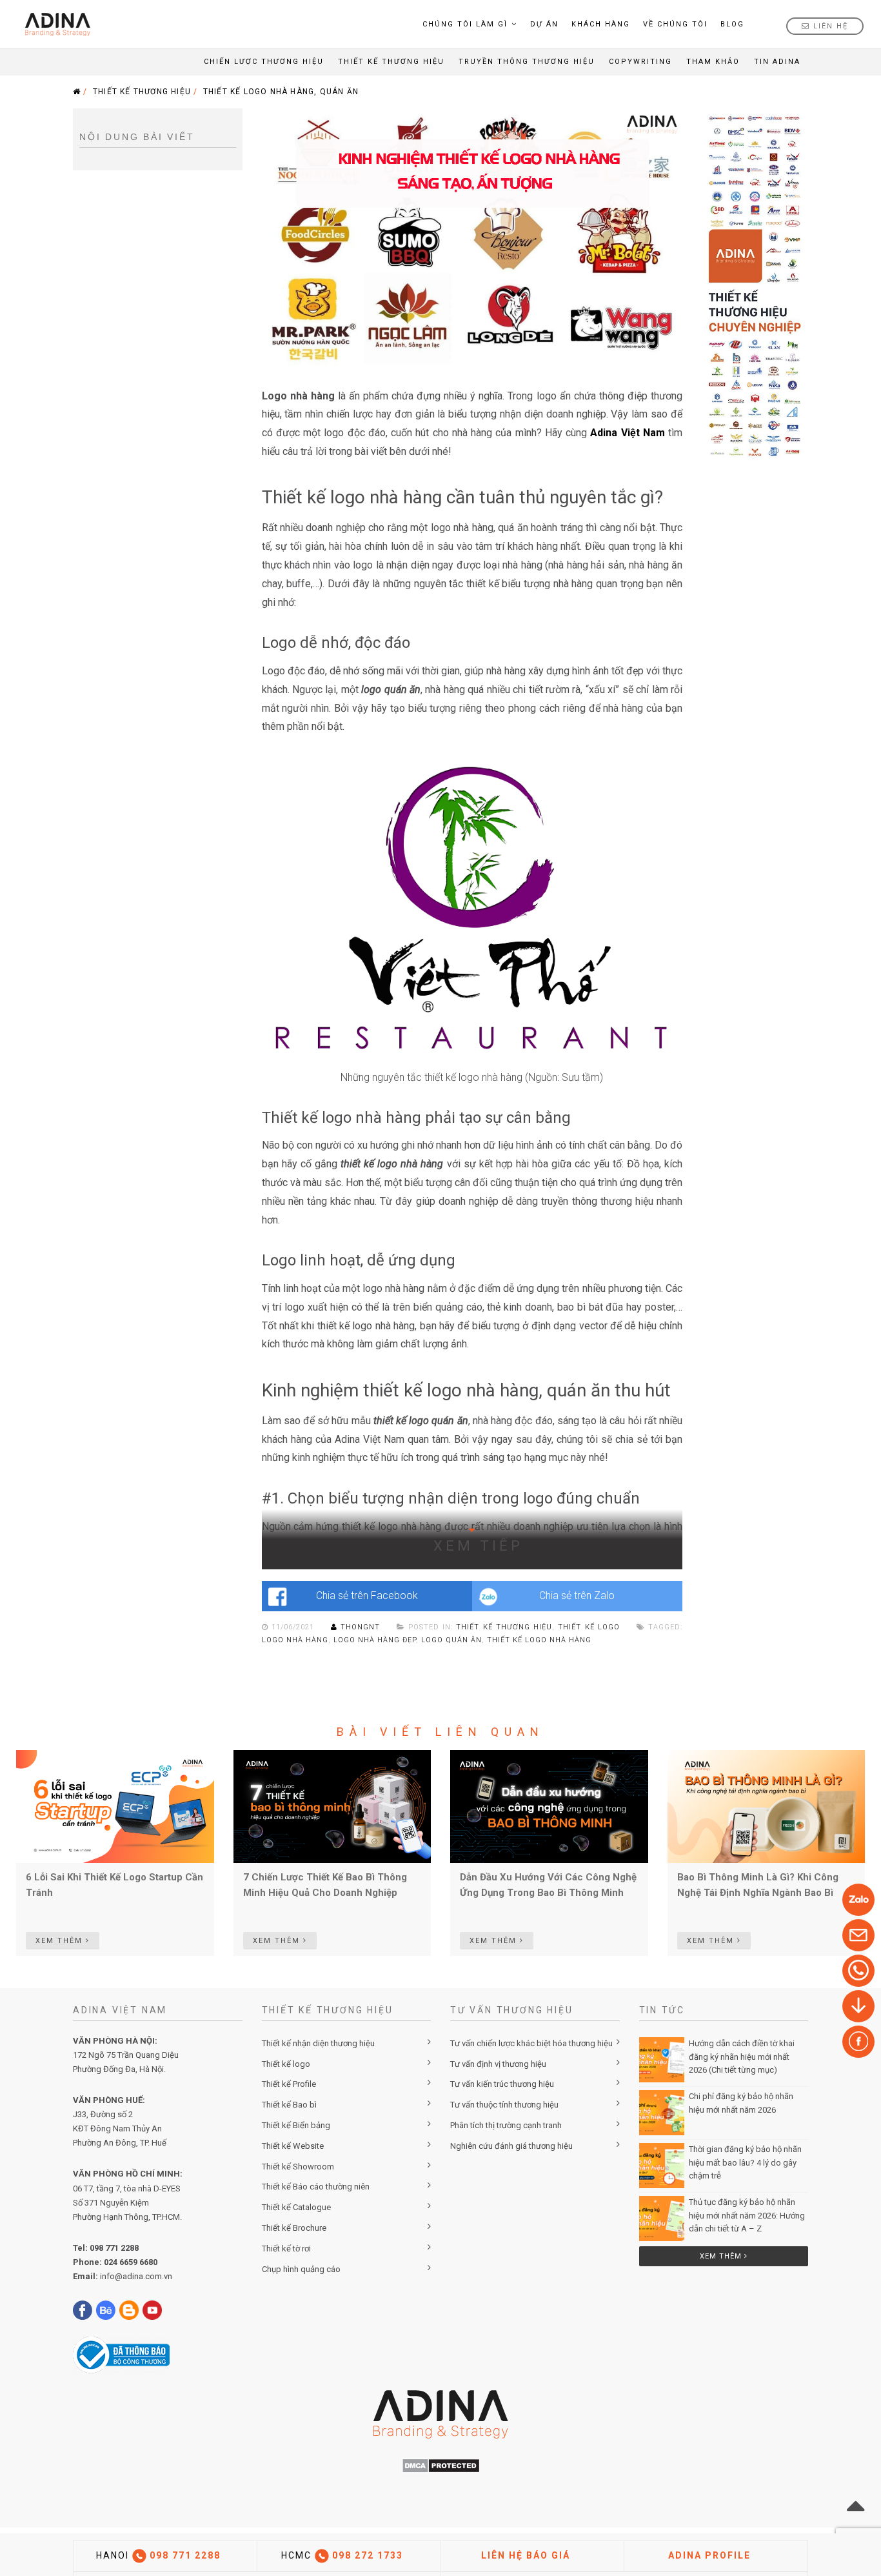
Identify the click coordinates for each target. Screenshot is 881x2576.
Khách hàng (601, 24)
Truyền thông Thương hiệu (527, 62)
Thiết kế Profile (289, 2084)
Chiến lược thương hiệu (264, 62)
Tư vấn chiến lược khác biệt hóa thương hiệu (531, 2043)
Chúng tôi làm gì (465, 24)
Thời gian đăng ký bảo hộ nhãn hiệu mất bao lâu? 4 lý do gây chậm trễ (745, 2163)
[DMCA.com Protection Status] (441, 2465)
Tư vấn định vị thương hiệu (498, 2064)
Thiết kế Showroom (298, 2167)
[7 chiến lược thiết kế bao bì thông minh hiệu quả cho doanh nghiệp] (332, 1806)
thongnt (361, 1627)
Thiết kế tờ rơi (286, 2249)
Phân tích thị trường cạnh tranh (506, 2125)
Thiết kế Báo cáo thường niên (316, 2187)
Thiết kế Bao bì (289, 2105)
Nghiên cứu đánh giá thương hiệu (511, 2146)
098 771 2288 (114, 2248)
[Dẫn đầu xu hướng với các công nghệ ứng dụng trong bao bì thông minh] (549, 1806)
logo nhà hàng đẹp (375, 1640)
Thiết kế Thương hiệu (391, 62)
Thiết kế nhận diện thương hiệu (318, 2043)
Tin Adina (777, 62)
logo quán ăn (451, 1640)
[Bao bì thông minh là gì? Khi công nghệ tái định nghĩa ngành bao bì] (767, 1806)
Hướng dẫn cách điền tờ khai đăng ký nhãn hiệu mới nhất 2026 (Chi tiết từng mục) (742, 2057)
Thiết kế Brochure (294, 2228)
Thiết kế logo (589, 1627)
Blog (732, 24)
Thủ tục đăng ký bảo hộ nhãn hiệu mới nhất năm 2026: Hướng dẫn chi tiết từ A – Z (747, 2216)
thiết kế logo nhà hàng (539, 1640)
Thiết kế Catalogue (296, 2207)
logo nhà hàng (295, 1640)
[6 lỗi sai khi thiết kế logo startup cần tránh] (115, 1806)
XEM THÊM (61, 1941)
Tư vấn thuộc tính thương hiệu (504, 2105)
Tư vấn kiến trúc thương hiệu (502, 2084)
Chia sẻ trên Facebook (367, 1595)
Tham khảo (713, 62)
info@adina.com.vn (136, 2276)
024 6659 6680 (131, 2262)
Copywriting (640, 62)
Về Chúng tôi (675, 24)
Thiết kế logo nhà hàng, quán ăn (281, 92)
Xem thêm (722, 2256)
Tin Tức (662, 2010)
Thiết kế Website (293, 2146)
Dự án (544, 24)
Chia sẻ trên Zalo (577, 1595)
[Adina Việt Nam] (54, 24)
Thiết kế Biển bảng (296, 2125)
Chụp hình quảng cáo (301, 2269)
